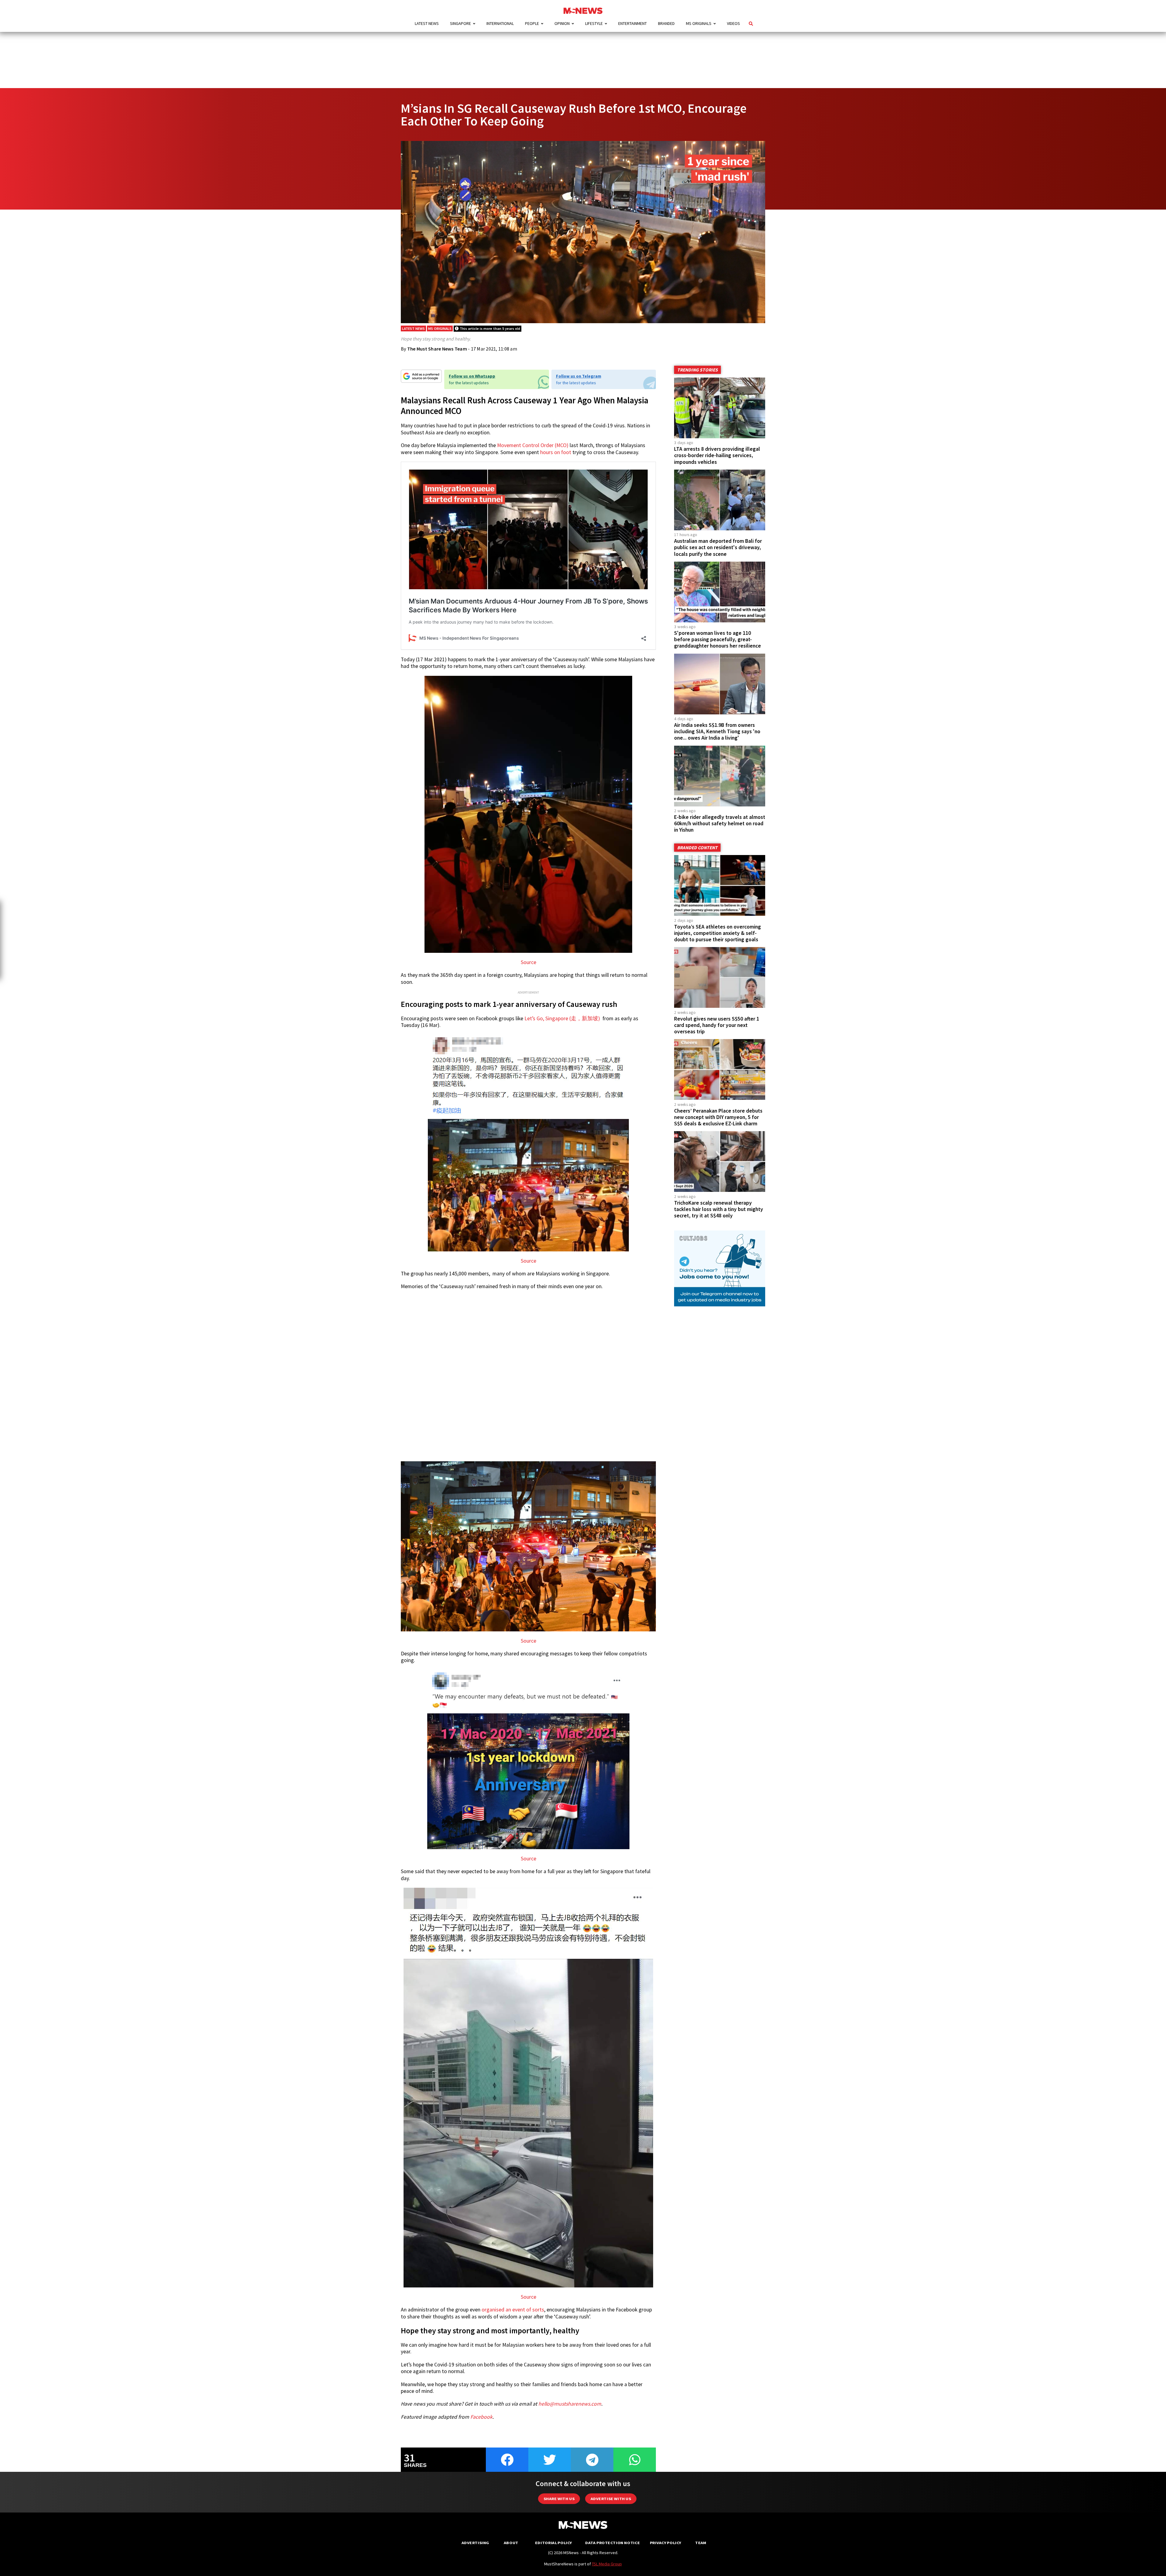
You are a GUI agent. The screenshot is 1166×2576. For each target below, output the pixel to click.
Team (701, 2543)
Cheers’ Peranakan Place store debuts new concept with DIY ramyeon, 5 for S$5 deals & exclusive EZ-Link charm (718, 1117)
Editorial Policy (553, 2543)
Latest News (427, 23)
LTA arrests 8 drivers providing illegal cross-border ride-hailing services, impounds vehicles (717, 455)
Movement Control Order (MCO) (533, 445)
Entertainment (632, 23)
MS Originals (699, 23)
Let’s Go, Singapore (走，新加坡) (563, 1018)
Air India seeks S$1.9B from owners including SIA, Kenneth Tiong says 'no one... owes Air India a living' (717, 731)
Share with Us (559, 2499)
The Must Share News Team (437, 349)
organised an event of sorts (513, 2310)
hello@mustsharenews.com (570, 2404)
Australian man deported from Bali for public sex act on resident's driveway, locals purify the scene (718, 547)
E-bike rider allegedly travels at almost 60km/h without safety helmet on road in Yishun (720, 823)
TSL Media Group (607, 2564)
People (532, 23)
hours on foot (556, 452)
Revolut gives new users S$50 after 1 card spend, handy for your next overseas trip (717, 1025)
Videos (733, 23)
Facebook (481, 2417)
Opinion (562, 23)
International (500, 23)
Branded (666, 23)
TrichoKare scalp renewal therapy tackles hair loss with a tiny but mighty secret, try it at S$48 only (719, 1209)
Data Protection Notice (612, 2543)
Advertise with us (611, 2499)
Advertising (475, 2543)
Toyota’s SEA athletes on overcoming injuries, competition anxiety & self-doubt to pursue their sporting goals (718, 933)
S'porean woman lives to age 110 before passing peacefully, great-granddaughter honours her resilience (718, 639)
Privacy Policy (665, 2543)
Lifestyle (594, 23)
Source (528, 962)
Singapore (460, 23)
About (511, 2543)
